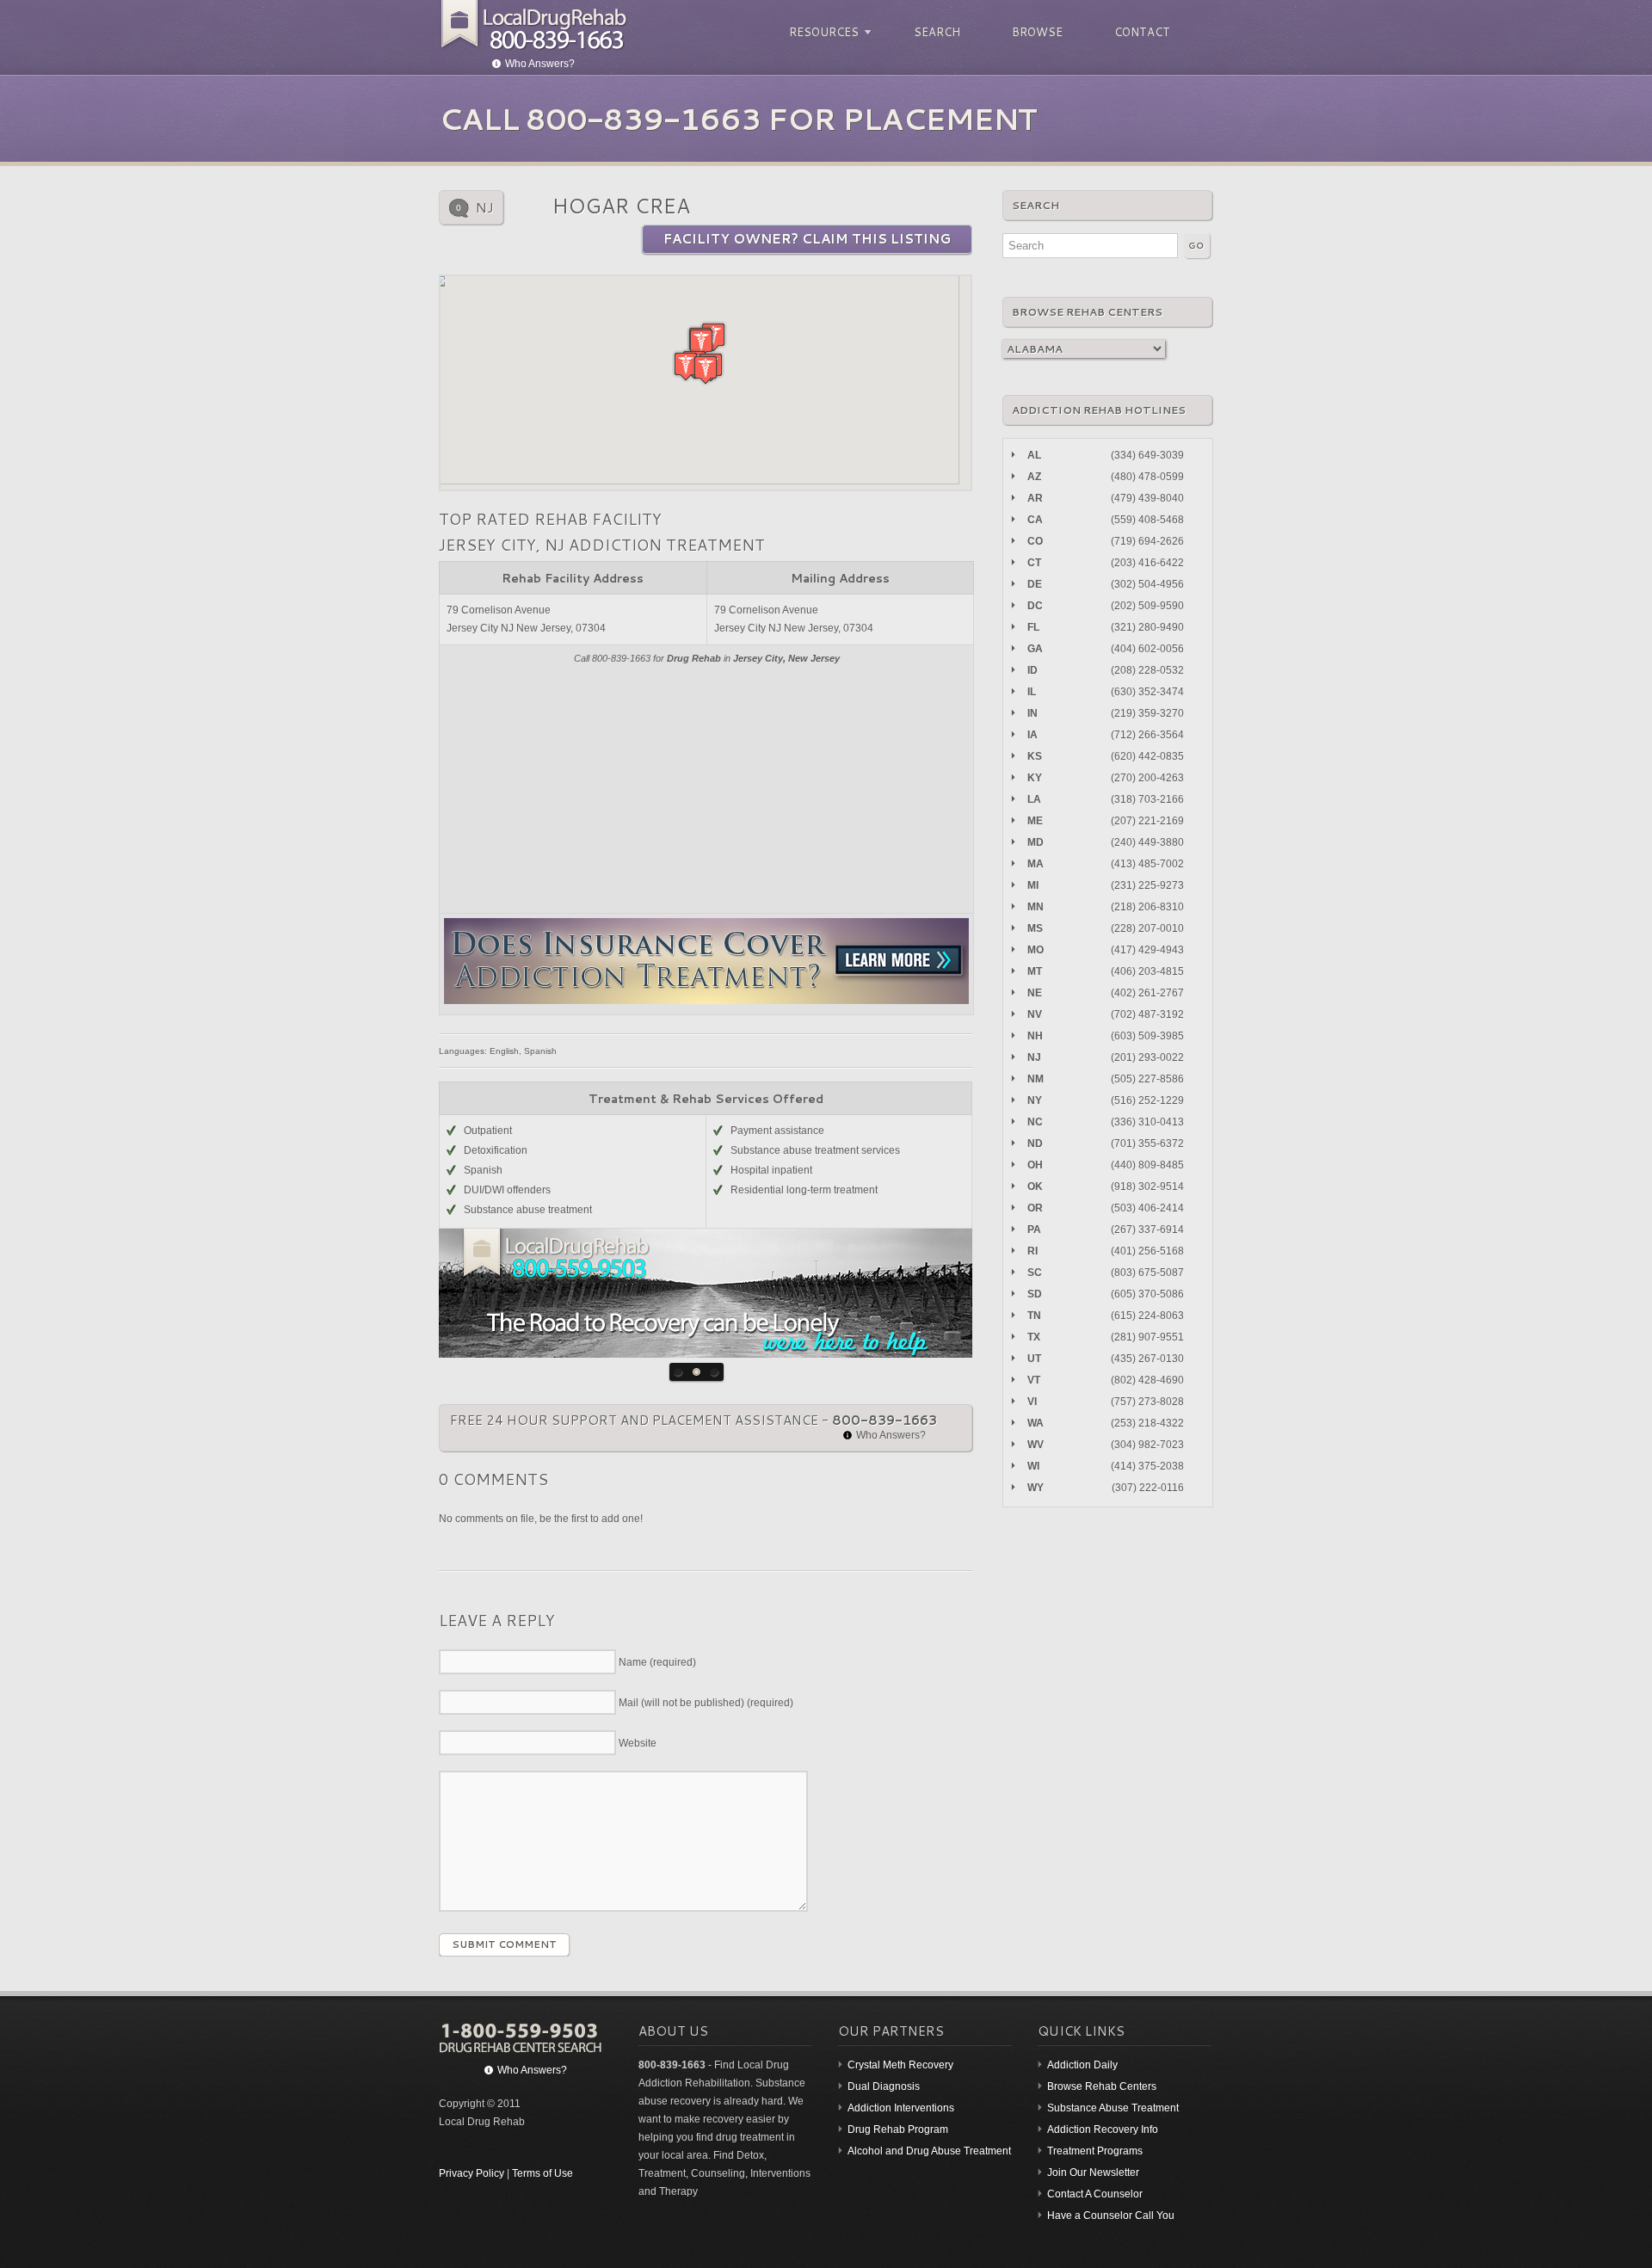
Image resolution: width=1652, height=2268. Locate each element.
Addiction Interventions (901, 2108)
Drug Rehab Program (898, 2129)
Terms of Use (542, 2173)
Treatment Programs (1095, 2151)
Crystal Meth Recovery (900, 2065)
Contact (1142, 32)
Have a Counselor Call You (1111, 2216)
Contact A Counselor (1095, 2194)
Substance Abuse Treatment (1113, 2108)
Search (937, 32)
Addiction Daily (1082, 2065)
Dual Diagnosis (884, 2086)
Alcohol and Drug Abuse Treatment (929, 2151)
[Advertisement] (706, 788)
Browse (1037, 32)
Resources (821, 32)
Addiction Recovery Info (1103, 2129)
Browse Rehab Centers (1102, 2086)
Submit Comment (504, 1944)
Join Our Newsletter (1093, 2172)
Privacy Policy (472, 2173)
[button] (701, 343)
